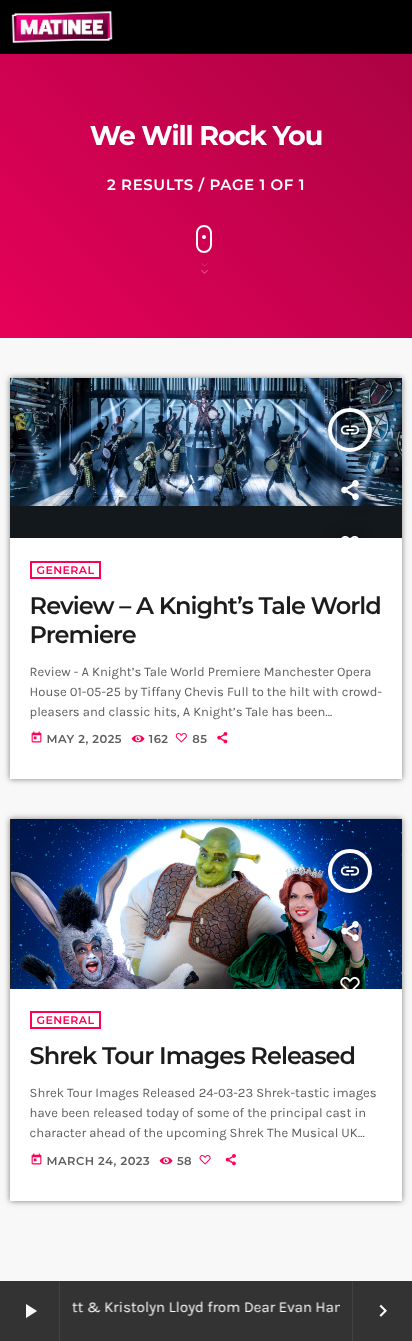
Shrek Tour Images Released (195, 1056)
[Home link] (62, 27)
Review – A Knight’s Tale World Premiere (205, 621)
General (66, 570)
